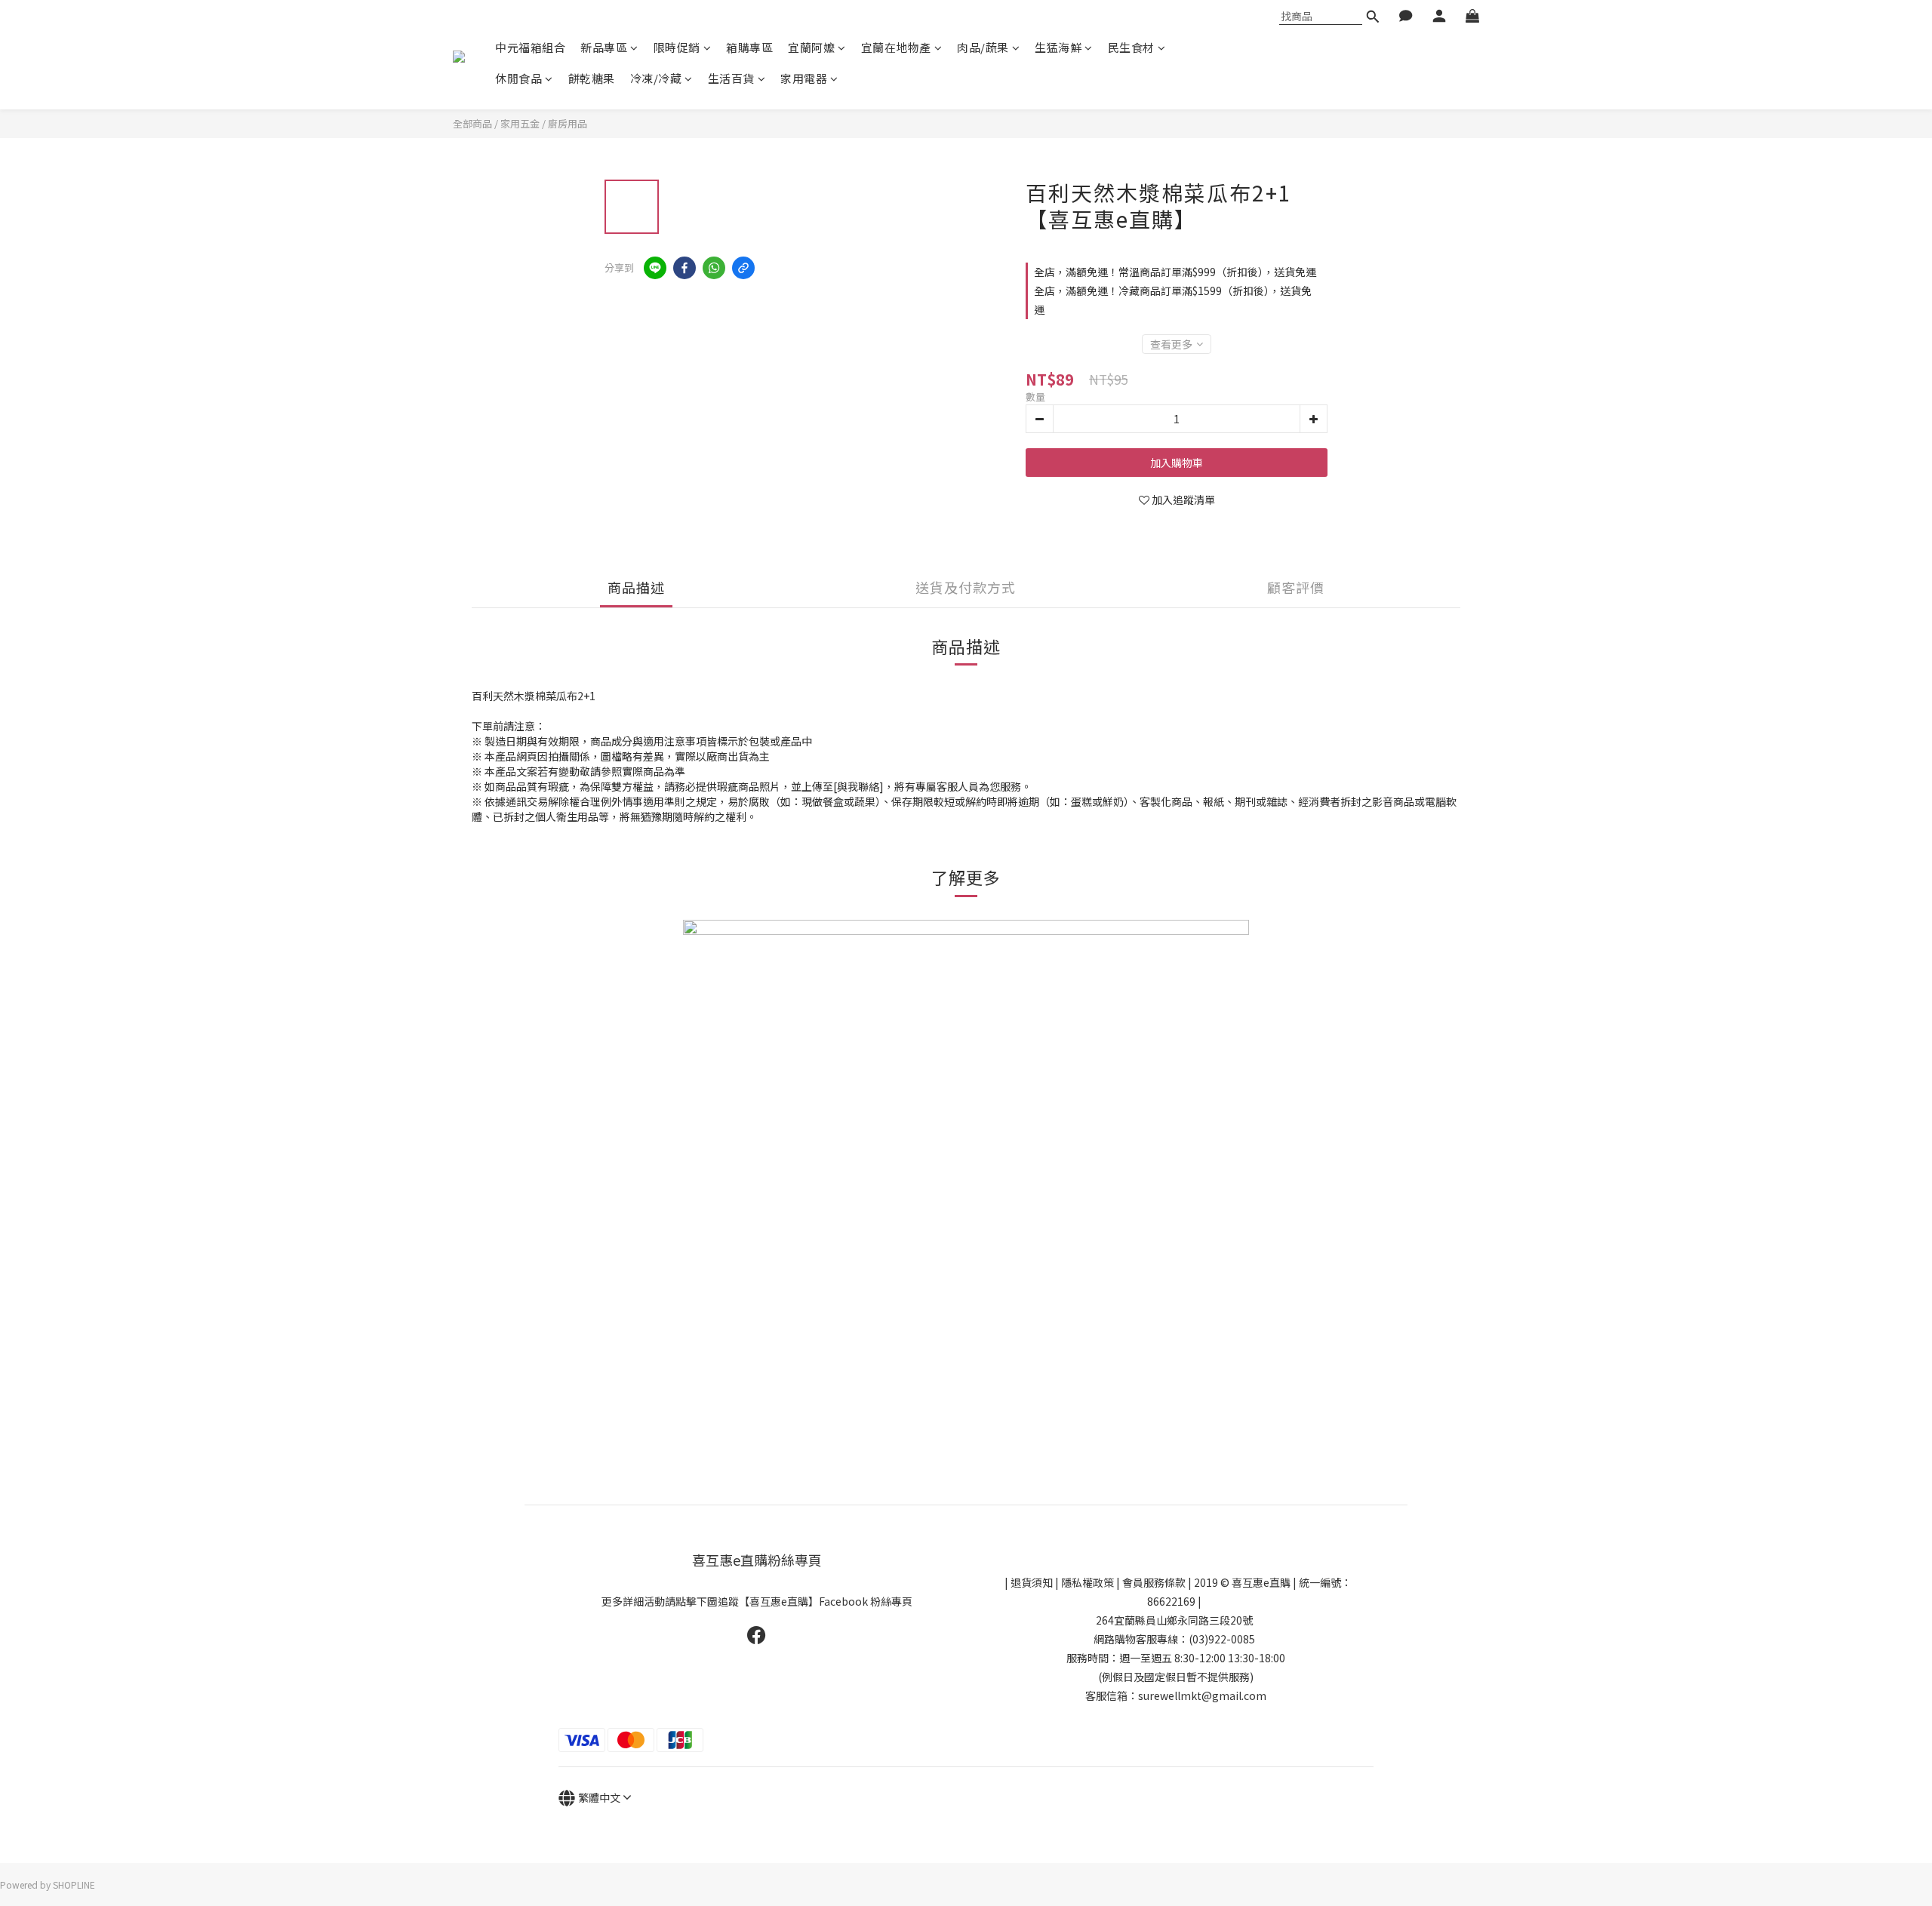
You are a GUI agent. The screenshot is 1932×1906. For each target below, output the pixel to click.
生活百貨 (731, 78)
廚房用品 (568, 123)
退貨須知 (1032, 1582)
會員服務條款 (1154, 1582)
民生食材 (1131, 47)
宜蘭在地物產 (896, 47)
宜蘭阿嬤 (811, 47)
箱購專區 (749, 47)
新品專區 (604, 47)
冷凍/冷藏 (656, 78)
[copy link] (743, 268)
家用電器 (804, 78)
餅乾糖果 (592, 78)
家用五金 (520, 123)
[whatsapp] (714, 268)
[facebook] (685, 268)
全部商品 (472, 123)
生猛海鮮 (1058, 47)
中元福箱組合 (530, 47)
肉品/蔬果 (983, 47)
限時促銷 (677, 47)
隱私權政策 (1088, 1582)
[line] (655, 268)
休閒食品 (518, 78)
